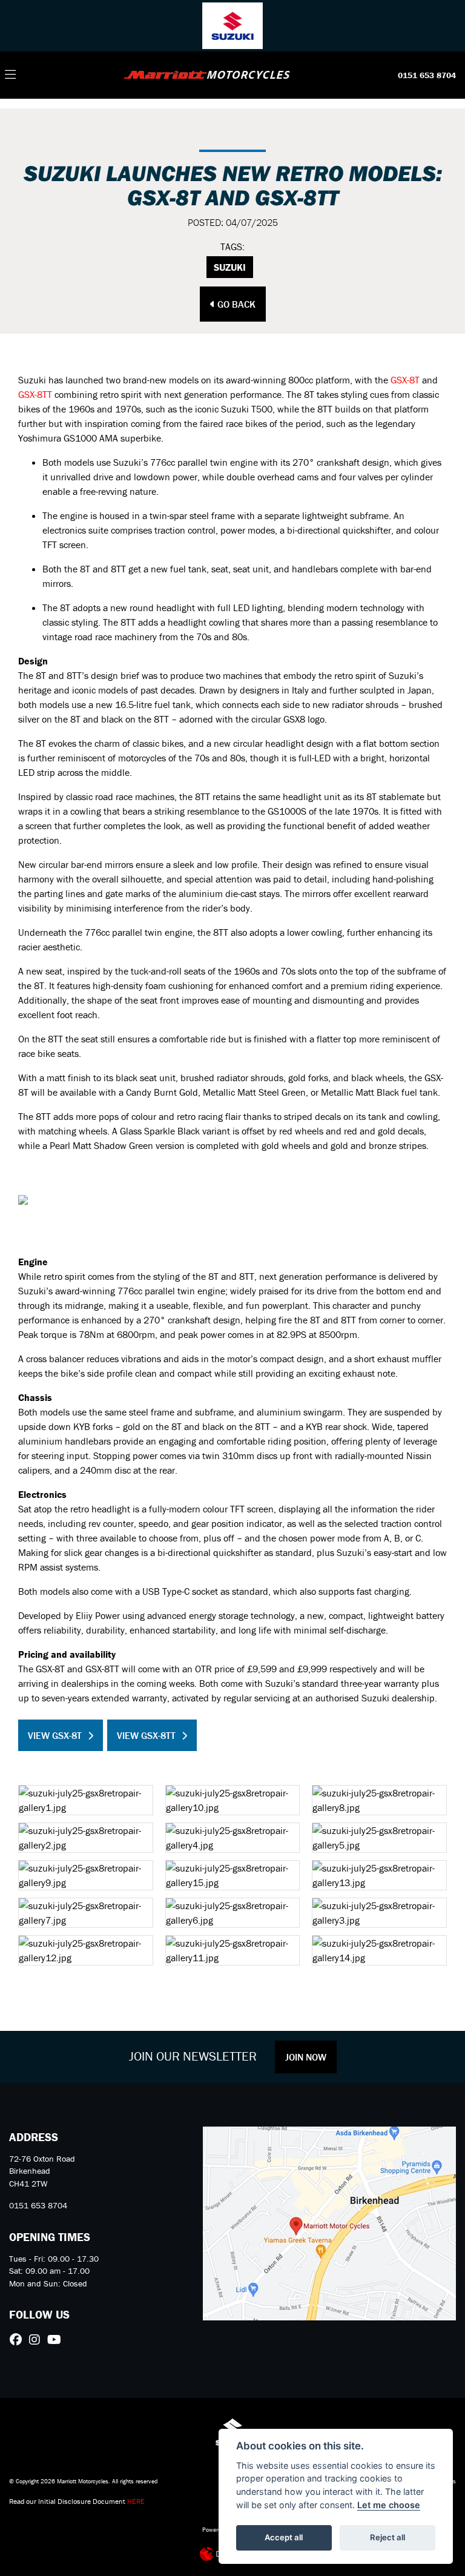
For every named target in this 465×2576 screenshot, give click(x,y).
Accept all (284, 2537)
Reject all (387, 2537)
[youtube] (57, 2340)
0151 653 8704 (427, 75)
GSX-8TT (35, 394)
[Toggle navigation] (10, 75)
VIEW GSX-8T (55, 1735)
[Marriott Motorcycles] (207, 74)
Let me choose (389, 2505)
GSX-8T (405, 380)
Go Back (235, 304)
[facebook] (19, 2340)
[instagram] (38, 2340)
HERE (136, 2501)
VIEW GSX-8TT (146, 1735)
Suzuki (230, 267)
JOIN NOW (306, 2057)
